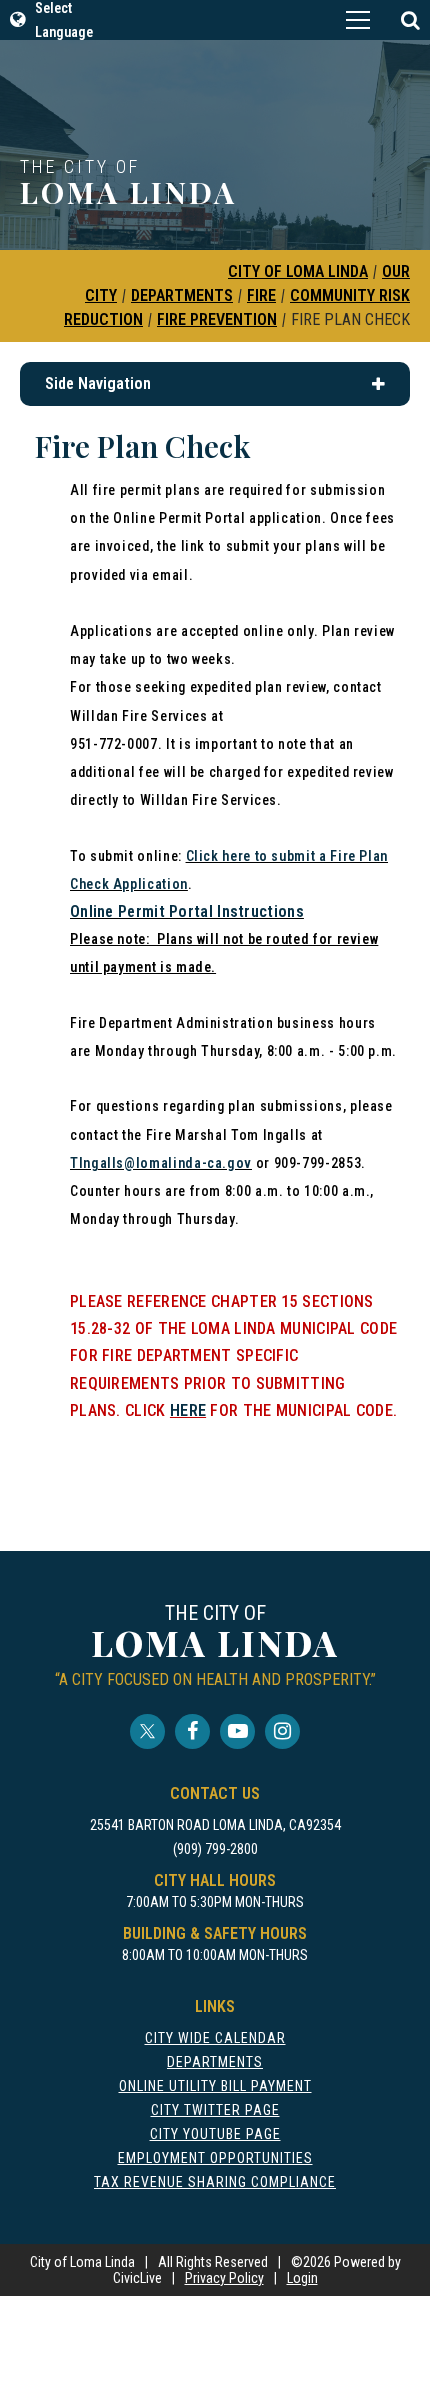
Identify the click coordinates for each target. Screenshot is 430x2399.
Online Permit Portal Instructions (187, 911)
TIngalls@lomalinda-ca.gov (161, 1163)
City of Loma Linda (298, 271)
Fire (261, 295)
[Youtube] (237, 1731)
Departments (182, 295)
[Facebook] (192, 1731)
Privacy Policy (224, 2278)
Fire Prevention (217, 319)
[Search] (410, 20)
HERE (188, 1410)
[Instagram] (282, 1731)
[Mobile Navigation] (358, 20)
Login (302, 2278)
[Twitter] (147, 1731)
